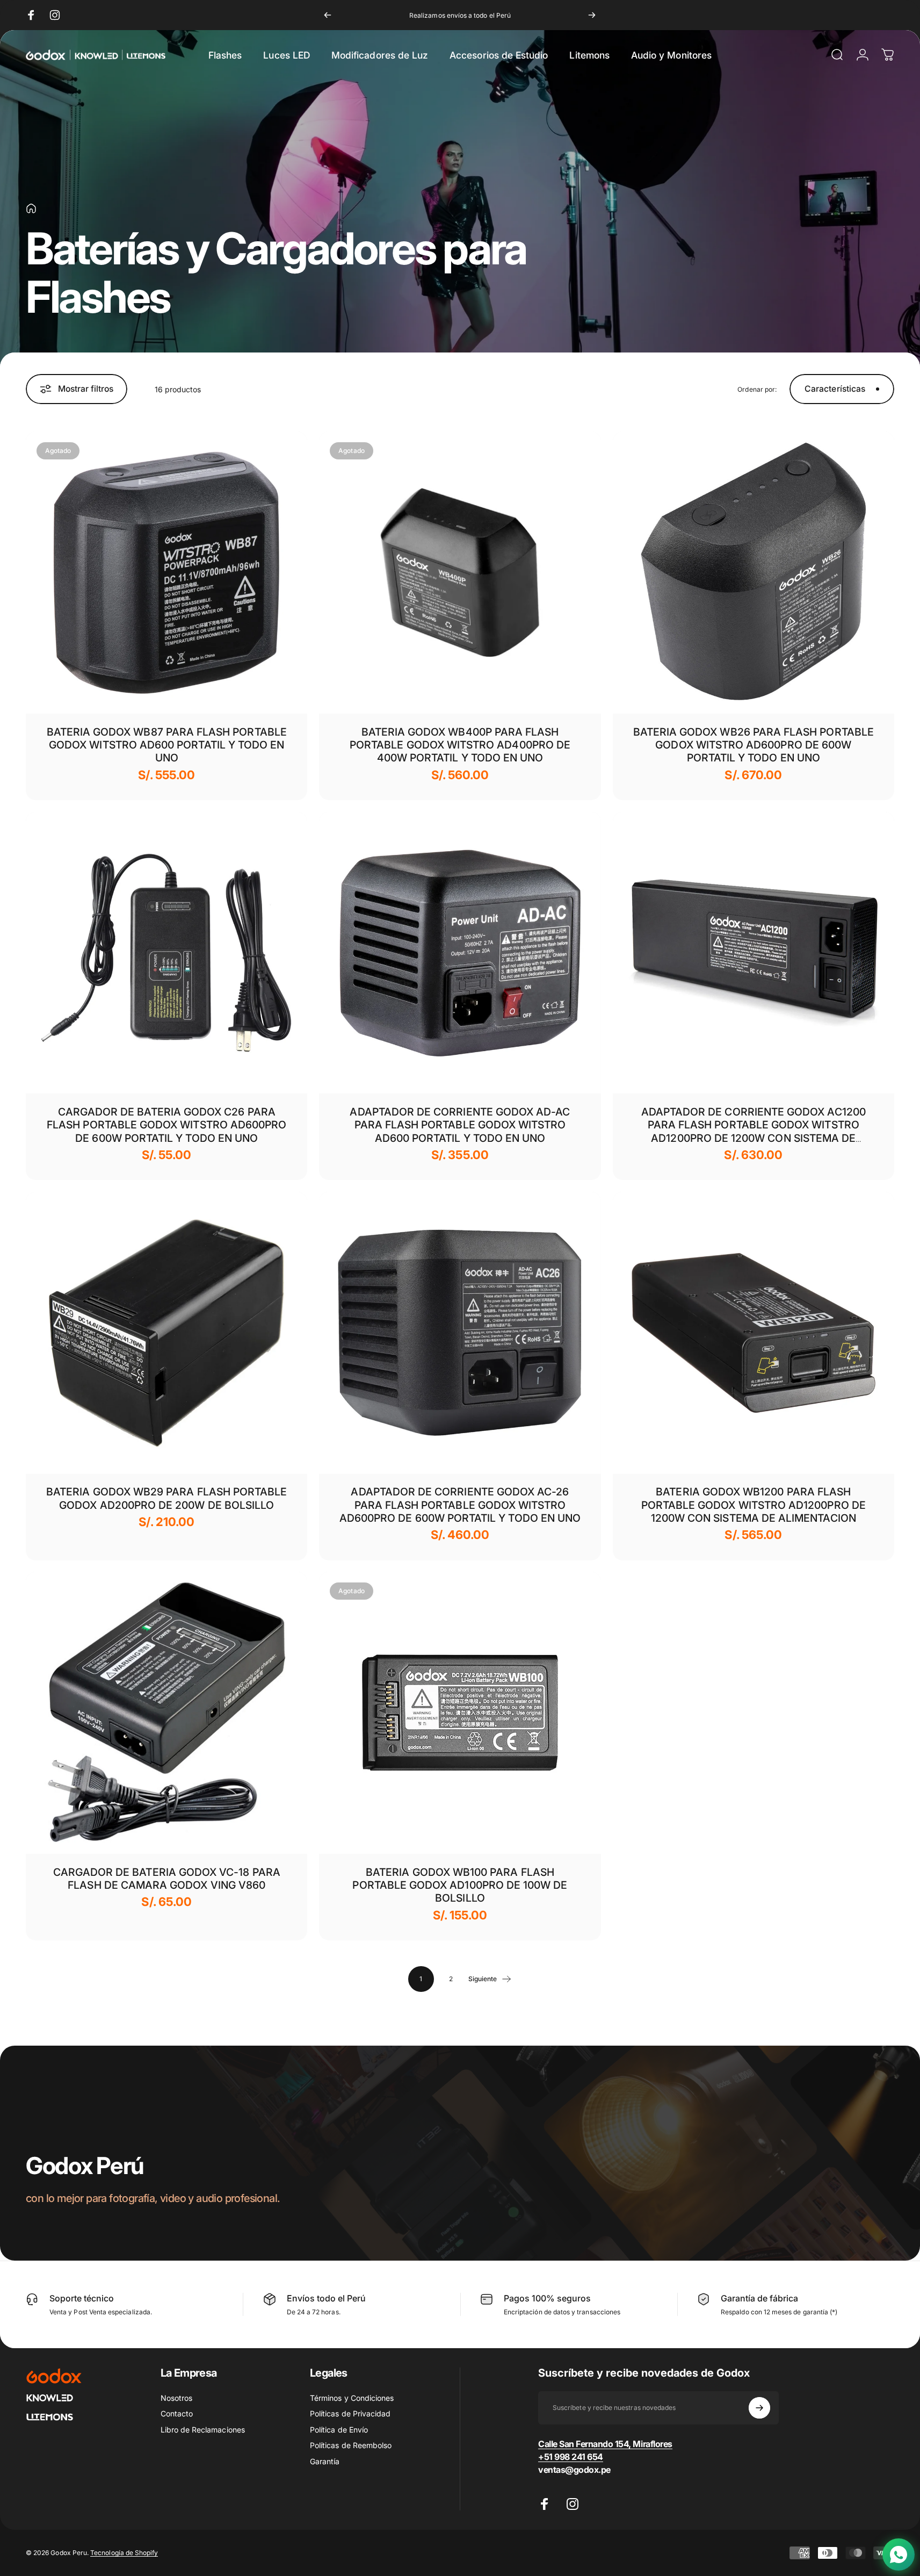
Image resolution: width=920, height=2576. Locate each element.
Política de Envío (339, 2430)
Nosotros (176, 2398)
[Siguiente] (592, 15)
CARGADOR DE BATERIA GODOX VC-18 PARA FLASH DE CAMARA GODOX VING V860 (167, 1879)
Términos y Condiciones (352, 2398)
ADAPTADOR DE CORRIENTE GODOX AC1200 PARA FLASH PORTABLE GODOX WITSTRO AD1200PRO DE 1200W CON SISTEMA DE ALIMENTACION (754, 1131)
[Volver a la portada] (31, 208)
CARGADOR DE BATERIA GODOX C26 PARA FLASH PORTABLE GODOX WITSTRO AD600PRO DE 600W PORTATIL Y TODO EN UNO (166, 1125)
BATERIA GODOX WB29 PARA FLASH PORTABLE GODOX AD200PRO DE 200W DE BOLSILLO (166, 1498)
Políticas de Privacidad (350, 2413)
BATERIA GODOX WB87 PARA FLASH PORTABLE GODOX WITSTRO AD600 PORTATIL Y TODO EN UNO (167, 745)
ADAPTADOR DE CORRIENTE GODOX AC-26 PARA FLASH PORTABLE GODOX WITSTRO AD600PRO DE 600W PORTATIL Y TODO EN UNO (460, 1505)
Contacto (177, 2413)
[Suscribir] (759, 2408)
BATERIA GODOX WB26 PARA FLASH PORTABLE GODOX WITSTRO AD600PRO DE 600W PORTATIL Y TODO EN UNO (754, 745)
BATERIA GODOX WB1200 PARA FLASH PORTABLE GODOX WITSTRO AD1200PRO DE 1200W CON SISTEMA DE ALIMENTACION (754, 1505)
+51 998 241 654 (571, 2457)
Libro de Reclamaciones (203, 2430)
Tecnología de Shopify (124, 2553)
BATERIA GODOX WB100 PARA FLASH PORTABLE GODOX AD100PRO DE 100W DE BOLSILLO (460, 1885)
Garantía (325, 2461)
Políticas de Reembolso (351, 2445)
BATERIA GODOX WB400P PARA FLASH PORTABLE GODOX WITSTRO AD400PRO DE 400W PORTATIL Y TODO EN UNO (460, 745)
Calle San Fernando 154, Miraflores (605, 2444)
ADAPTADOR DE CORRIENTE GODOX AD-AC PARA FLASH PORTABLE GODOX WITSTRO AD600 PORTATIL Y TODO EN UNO (460, 1125)
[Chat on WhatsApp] (899, 2555)
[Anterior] (328, 15)
